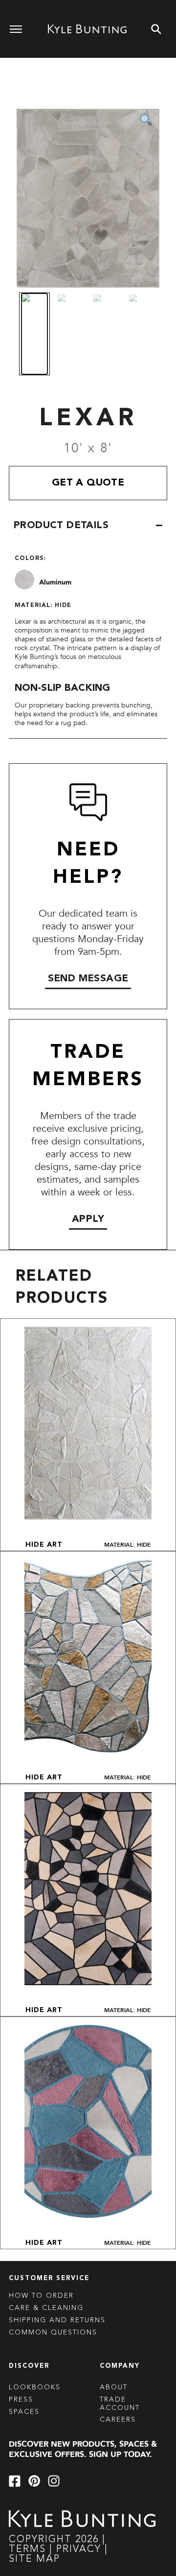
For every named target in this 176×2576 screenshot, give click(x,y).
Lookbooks (35, 2387)
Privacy (80, 2550)
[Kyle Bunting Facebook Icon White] (15, 2481)
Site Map (34, 2559)
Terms (27, 2550)
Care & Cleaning (46, 2308)
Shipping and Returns (57, 2320)
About (114, 2387)
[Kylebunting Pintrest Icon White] (34, 2481)
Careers (118, 2420)
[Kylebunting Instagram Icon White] (54, 2481)
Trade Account (120, 2404)
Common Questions (53, 2333)
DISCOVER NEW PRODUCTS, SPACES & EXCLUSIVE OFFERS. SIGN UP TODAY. (83, 2449)
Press (21, 2400)
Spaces (24, 2412)
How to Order (41, 2296)
